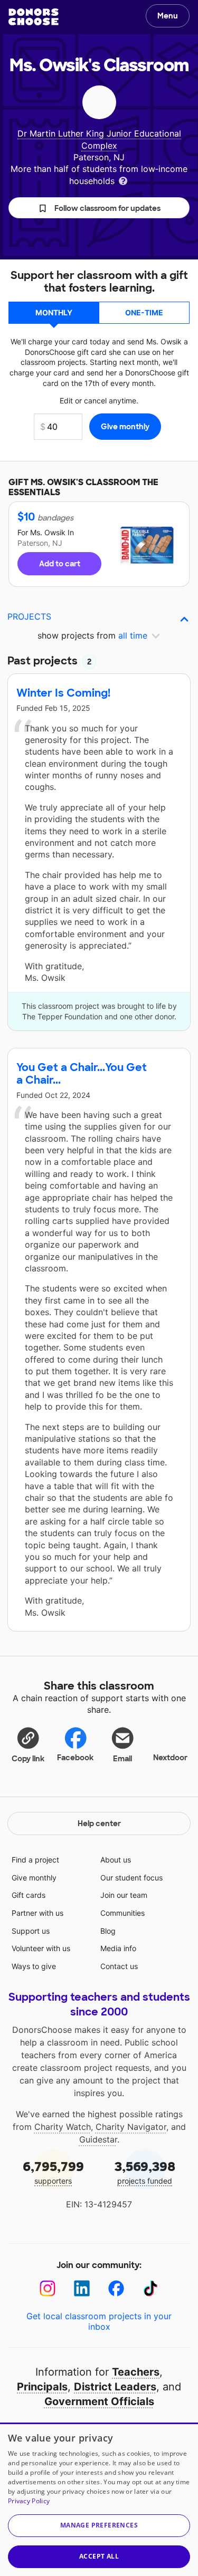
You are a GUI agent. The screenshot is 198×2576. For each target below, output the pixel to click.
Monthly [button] (54, 312)
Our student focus (131, 1878)
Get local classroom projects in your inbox (99, 2321)
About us (116, 1860)
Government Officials (99, 2401)
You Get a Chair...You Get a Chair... (82, 1074)
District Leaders (115, 2387)
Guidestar (98, 2139)
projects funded (145, 2172)
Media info (118, 1948)
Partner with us (37, 1913)
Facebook (75, 1758)
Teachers (136, 2372)
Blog (108, 1931)
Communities (122, 1913)
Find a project (35, 1860)
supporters (53, 2172)
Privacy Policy (29, 2501)
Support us (31, 1931)
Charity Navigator (131, 2127)
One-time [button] (144, 312)
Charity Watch (63, 2127)
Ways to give (34, 1966)
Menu (168, 16)
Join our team (124, 1895)
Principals (42, 2387)
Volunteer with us (41, 1948)
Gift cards (29, 1895)
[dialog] (99, 2499)
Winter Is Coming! (63, 693)
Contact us (119, 1966)
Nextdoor (170, 1758)
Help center (99, 1824)
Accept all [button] (99, 2556)
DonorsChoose (34, 17)
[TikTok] (151, 2288)
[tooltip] (123, 180)
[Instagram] (48, 2288)
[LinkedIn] (82, 2288)
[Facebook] (116, 2288)
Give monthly (34, 1878)
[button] (99, 208)
